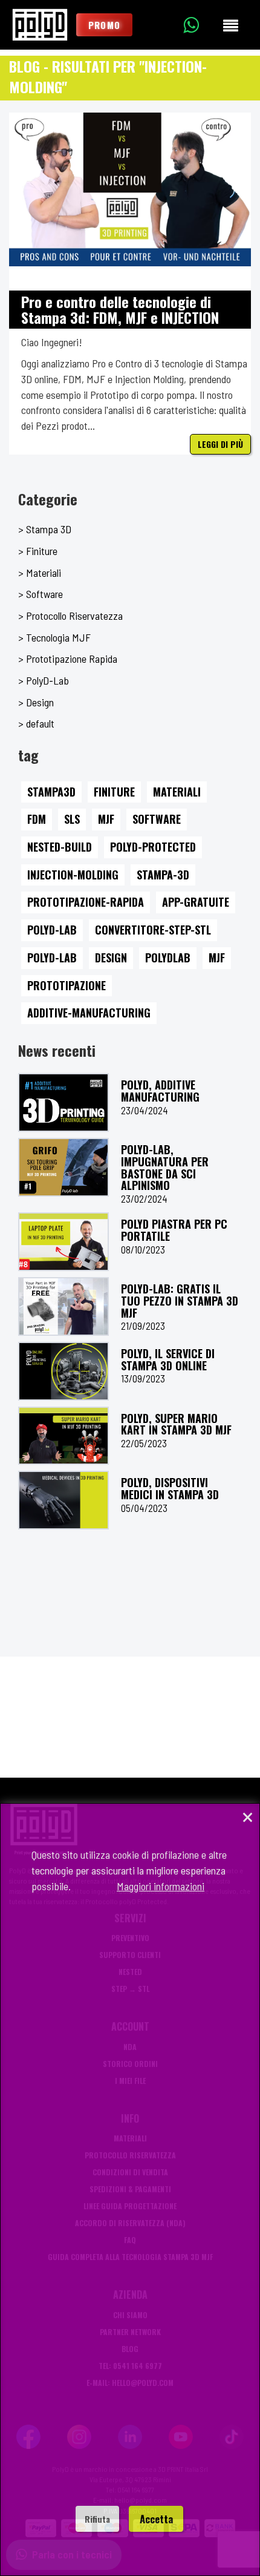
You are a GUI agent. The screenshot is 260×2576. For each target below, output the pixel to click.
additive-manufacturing (89, 1013)
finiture (114, 792)
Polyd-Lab (52, 930)
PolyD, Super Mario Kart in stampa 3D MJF (176, 1424)
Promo (104, 25)
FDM (37, 819)
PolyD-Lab (52, 958)
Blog (24, 66)
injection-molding (73, 875)
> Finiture (38, 551)
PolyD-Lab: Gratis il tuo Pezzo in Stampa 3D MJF (180, 1301)
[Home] (40, 25)
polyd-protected (153, 847)
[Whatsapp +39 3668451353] (200, 25)
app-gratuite (196, 902)
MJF (106, 819)
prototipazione (67, 985)
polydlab (168, 958)
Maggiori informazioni (161, 1886)
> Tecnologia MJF (54, 637)
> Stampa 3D (45, 529)
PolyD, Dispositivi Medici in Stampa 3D (170, 1488)
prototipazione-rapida (86, 902)
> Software (41, 594)
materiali (177, 792)
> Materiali (40, 573)
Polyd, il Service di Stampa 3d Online (168, 1359)
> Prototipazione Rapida (68, 659)
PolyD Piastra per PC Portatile (174, 1230)
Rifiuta (97, 2519)
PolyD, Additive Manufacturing (160, 1091)
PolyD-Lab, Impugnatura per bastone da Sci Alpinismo (165, 1167)
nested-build (60, 847)
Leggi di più (220, 444)
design (111, 958)
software (157, 819)
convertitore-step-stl (153, 930)
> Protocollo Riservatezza (70, 616)
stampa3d (51, 792)
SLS (72, 819)
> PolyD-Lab (44, 680)
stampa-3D (163, 875)
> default (36, 723)
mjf (217, 958)
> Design (36, 702)
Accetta (156, 2519)
